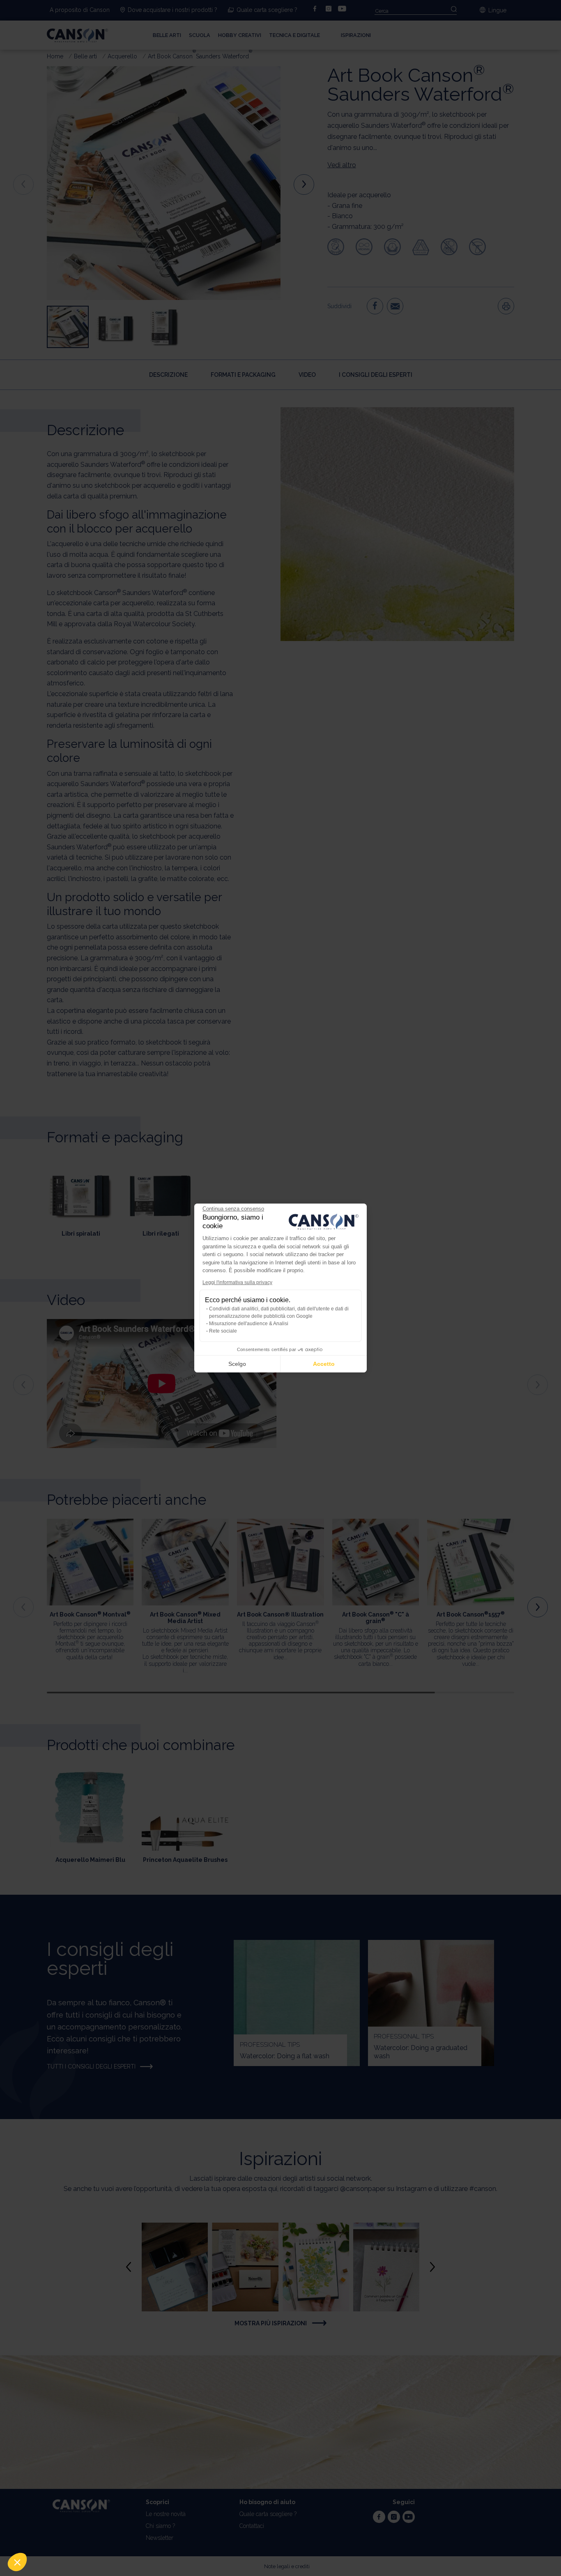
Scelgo (237, 1364)
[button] (17, 2562)
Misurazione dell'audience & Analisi (249, 1324)
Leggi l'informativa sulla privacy (237, 1282)
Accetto (324, 1364)
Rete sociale (223, 1331)
